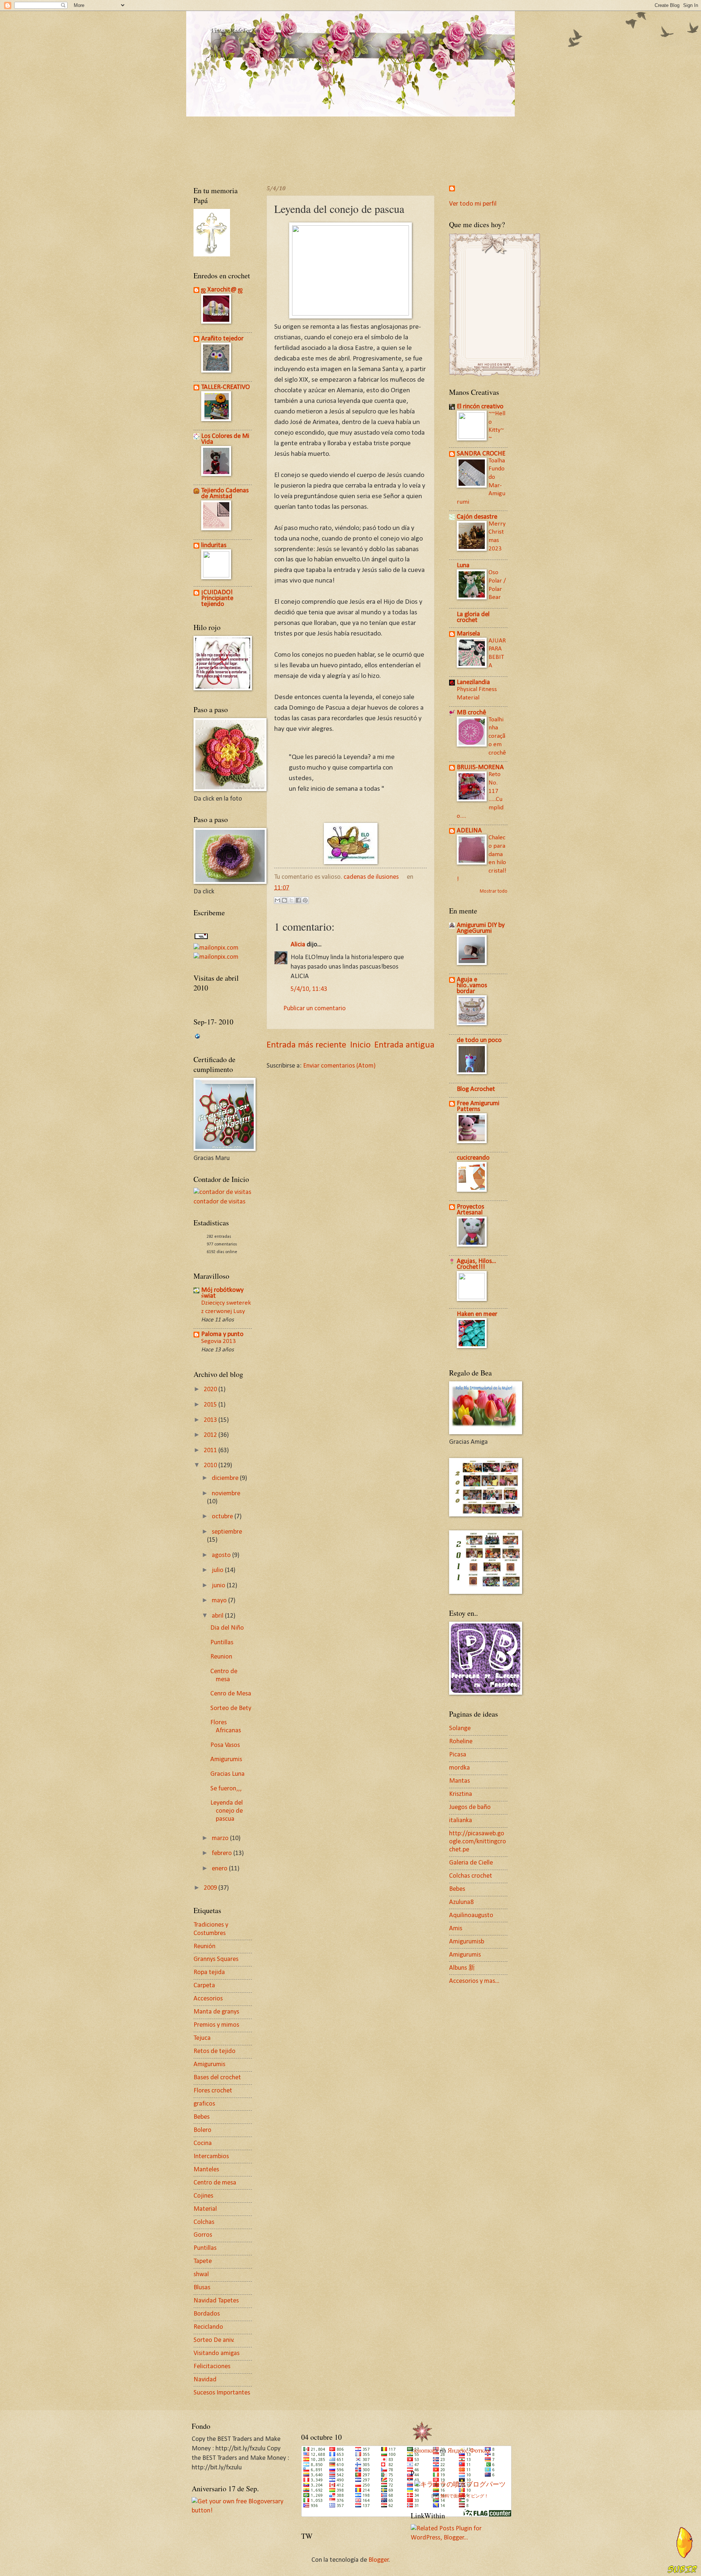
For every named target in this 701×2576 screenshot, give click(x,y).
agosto (222, 1555)
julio (218, 1570)
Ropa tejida (209, 1972)
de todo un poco (479, 1040)
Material (205, 2209)
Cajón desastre (477, 517)
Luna (463, 566)
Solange (460, 1728)
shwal (201, 2274)
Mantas (459, 1781)
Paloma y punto (222, 1334)
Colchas (204, 2222)
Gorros (203, 2235)
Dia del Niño (227, 1628)
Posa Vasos (225, 1745)
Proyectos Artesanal (470, 1210)
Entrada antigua (404, 1045)
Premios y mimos (216, 2025)
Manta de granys (216, 2012)
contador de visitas (219, 1202)
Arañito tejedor (222, 339)
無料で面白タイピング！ (464, 2496)
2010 (211, 1466)
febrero (223, 1853)
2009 (211, 1888)
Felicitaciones (212, 2367)
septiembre (227, 1532)
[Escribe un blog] (284, 900)
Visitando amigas (217, 2353)
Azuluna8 (461, 1902)
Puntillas (222, 1643)
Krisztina (461, 1794)
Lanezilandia (473, 682)
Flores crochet (213, 2091)
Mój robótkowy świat (222, 1293)
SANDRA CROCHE (481, 454)
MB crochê (471, 713)
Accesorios (208, 1999)
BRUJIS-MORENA (480, 768)
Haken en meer (477, 1314)
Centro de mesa (215, 2183)
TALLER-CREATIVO (225, 387)
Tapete (203, 2261)
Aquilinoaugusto (471, 1915)
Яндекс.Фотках (469, 2451)
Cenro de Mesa (231, 1694)
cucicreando (473, 1158)
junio (219, 1586)
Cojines (203, 2196)
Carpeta (204, 1986)
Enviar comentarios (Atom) (339, 1066)
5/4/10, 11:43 (309, 989)
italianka (461, 1821)
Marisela (468, 634)
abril (218, 1616)
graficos (204, 2104)
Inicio (360, 1045)
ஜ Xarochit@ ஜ (222, 290)
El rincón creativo (480, 407)
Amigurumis (226, 1760)
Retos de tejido (214, 2051)
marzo (221, 1838)
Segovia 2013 (219, 1341)
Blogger (379, 2560)
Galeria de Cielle (471, 1863)
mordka (459, 1768)
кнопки (424, 2451)
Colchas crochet (471, 1876)
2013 (211, 1420)
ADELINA (469, 831)
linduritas (214, 545)
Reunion (221, 1657)
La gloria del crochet (473, 617)
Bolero (202, 2130)
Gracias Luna (227, 1774)
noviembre (226, 1494)
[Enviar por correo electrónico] (277, 900)
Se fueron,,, (226, 1789)
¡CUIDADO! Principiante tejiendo (217, 598)
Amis (456, 1929)
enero (220, 1869)
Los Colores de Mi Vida (225, 439)
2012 (211, 1435)
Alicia (298, 945)
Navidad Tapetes (216, 2301)
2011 (211, 1451)
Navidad (205, 2380)
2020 (211, 1390)
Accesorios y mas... (474, 1981)
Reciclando (208, 2327)
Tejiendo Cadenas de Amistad (225, 494)
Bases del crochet (217, 2078)
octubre (223, 1517)
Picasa (458, 1755)
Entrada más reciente (306, 1045)
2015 (211, 1405)
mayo (220, 1601)
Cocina (203, 2143)
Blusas (202, 2288)
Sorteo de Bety (231, 1708)
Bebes (202, 2117)
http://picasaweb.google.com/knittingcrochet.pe (478, 1842)
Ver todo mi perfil (473, 204)
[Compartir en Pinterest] (305, 900)
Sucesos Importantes (222, 2393)
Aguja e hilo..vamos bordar (472, 986)
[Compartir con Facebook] (298, 900)
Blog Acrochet (476, 1089)
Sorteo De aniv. (214, 2340)
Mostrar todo (494, 891)
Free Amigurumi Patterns (478, 1106)
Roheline (461, 1742)
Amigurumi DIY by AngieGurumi (481, 928)
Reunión (204, 1947)
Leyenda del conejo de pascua (227, 1811)
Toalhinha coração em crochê (497, 736)
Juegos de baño (470, 1807)
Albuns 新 (462, 1968)
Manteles (206, 2170)
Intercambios (211, 2157)
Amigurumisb (467, 1942)
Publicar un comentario (315, 1009)
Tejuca (202, 2038)
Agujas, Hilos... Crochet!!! (476, 1264)
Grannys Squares (216, 1959)
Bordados (207, 2314)
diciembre (226, 1478)
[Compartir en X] (291, 900)
